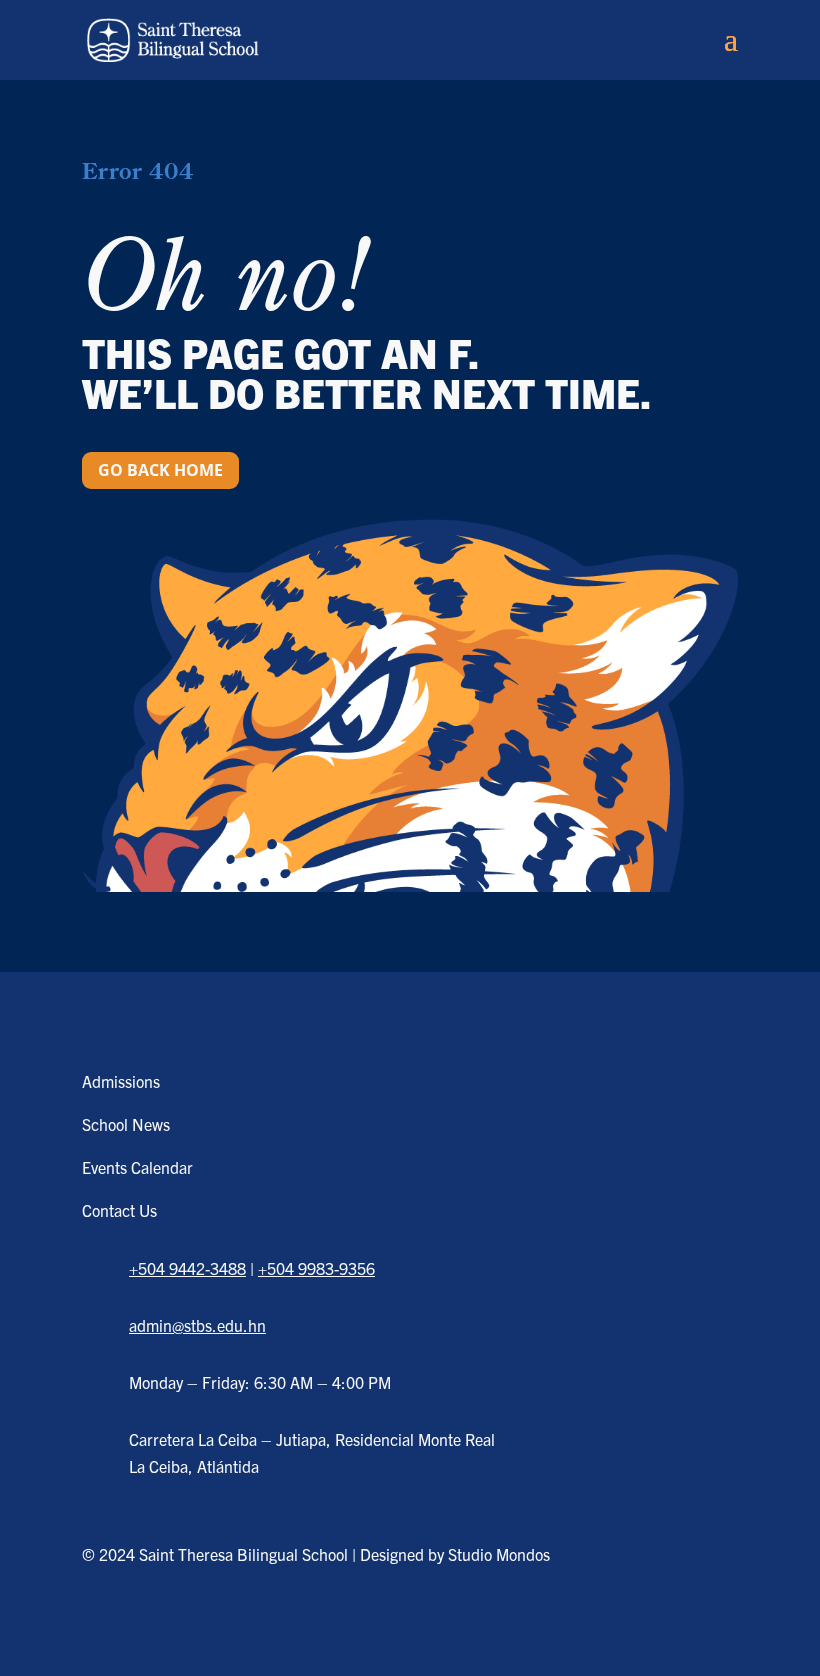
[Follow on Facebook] (107, 1623)
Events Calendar (137, 1167)
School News (126, 1124)
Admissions (121, 1081)
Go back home (160, 470)
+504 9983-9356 (316, 1268)
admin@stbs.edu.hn (197, 1325)
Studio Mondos (499, 1554)
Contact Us (119, 1210)
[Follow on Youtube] (223, 1623)
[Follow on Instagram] (165, 1623)
